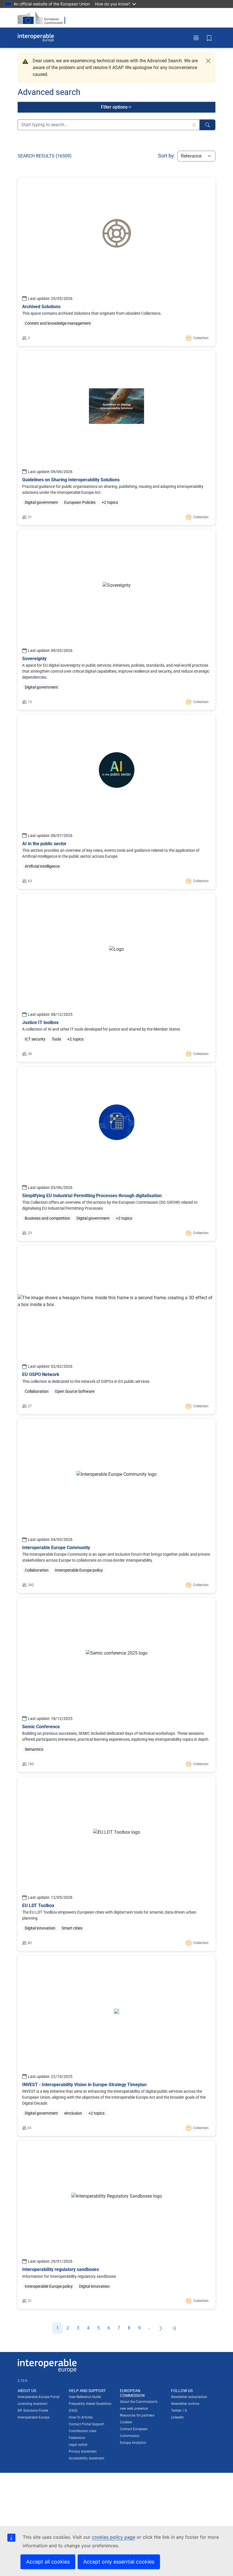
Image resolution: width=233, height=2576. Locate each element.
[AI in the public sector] (116, 802)
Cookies (126, 2422)
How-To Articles (81, 2417)
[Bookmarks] (209, 38)
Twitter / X (179, 2411)
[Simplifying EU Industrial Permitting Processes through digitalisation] (116, 1154)
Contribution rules (83, 2431)
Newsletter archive (185, 2404)
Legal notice (78, 2445)
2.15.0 (22, 2381)
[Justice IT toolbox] (116, 978)
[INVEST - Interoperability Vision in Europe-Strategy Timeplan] (116, 2046)
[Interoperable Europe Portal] (36, 38)
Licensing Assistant (33, 2404)
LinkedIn (177, 2417)
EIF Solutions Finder (33, 2411)
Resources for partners (137, 2415)
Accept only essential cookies (119, 2562)
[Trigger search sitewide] (207, 125)
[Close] (208, 61)
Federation (77, 2438)
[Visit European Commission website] (43, 18)
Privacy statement (83, 2451)
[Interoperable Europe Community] (116, 1506)
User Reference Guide (85, 2397)
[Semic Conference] (116, 1685)
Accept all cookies (48, 2562)
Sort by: (167, 156)
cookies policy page (114, 2537)
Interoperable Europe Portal (39, 2397)
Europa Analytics (133, 2443)
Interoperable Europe (34, 2417)
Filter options (114, 107)
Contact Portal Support (87, 2424)
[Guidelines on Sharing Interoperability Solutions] (116, 438)
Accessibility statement (87, 2458)
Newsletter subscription (189, 2397)
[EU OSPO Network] (116, 1330)
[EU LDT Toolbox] (116, 1864)
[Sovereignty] (116, 620)
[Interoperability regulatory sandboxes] (116, 2225)
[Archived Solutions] (116, 262)
